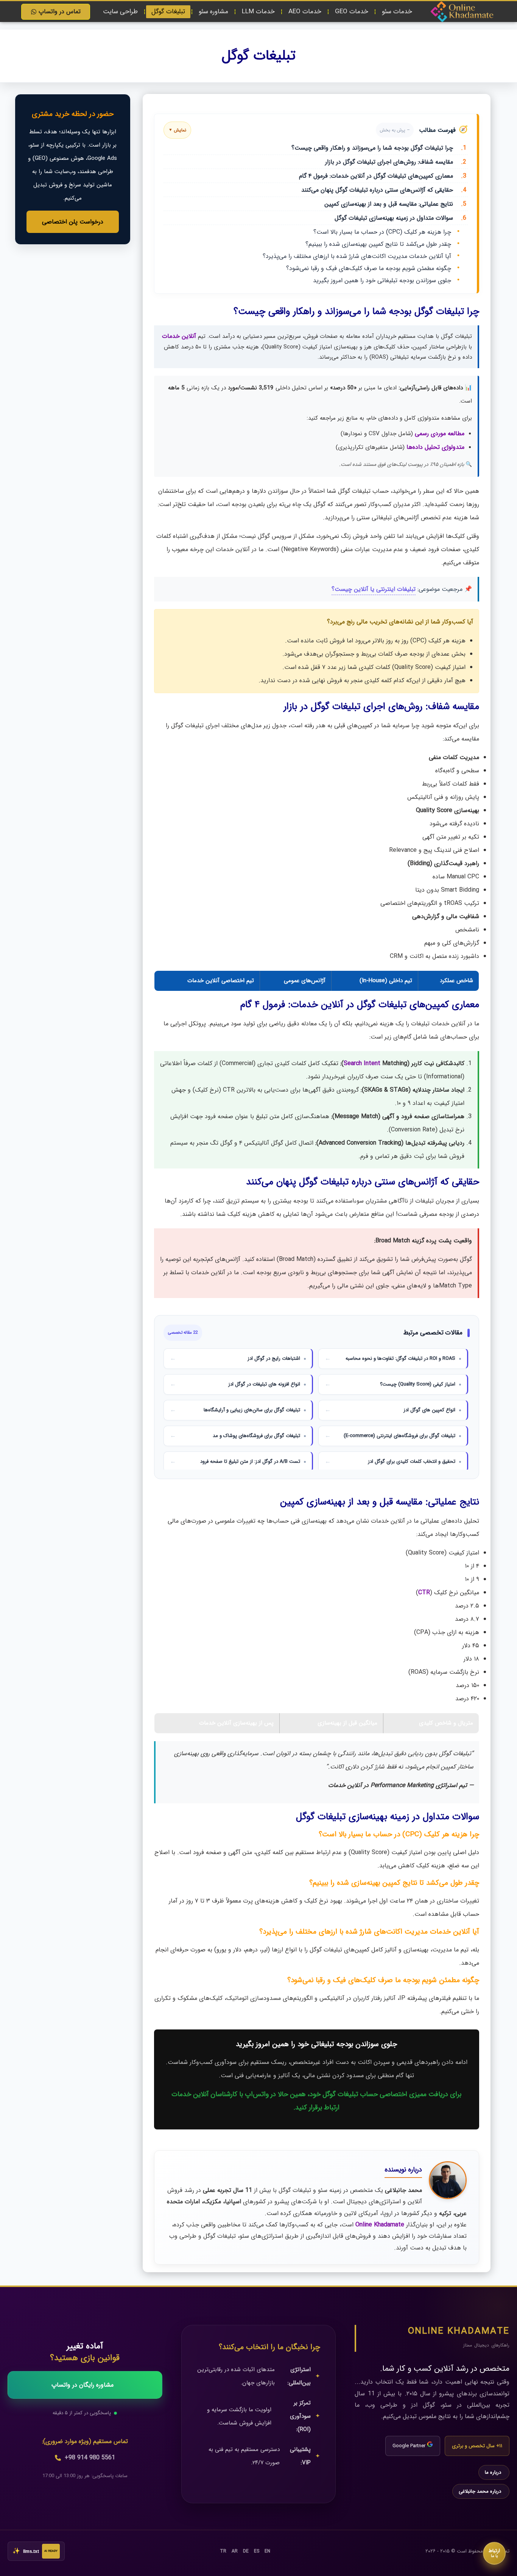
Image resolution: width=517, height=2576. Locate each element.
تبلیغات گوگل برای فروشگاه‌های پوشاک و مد (256, 1436)
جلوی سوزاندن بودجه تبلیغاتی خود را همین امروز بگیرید (382, 280)
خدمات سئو (397, 12)
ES (257, 2551)
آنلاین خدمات (179, 336)
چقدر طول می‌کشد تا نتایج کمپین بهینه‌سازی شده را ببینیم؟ (378, 244)
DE (246, 2551)
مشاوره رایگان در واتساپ (83, 2385)
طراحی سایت (120, 12)
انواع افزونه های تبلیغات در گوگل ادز (264, 1384)
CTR (424, 1593)
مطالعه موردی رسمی (440, 433)
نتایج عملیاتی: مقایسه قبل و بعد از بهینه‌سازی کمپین (395, 204)
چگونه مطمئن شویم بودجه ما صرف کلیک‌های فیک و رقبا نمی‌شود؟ (369, 268)
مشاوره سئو (213, 12)
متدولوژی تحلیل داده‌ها (435, 447)
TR (223, 2551)
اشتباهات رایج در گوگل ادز (274, 1358)
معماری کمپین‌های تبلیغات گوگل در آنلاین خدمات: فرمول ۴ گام (383, 176)
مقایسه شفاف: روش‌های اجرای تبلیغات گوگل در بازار (396, 162)
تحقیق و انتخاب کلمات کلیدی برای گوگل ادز (412, 1461)
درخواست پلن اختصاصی (73, 222)
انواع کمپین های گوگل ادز (429, 1410)
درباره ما (493, 2472)
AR (235, 2551)
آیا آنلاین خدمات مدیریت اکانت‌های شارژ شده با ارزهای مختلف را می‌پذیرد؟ (357, 256)
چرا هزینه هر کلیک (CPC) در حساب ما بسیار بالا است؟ (382, 232)
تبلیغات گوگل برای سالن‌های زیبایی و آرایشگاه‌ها (252, 1410)
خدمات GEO (352, 12)
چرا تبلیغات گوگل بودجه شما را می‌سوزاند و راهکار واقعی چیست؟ (379, 148)
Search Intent (362, 1063)
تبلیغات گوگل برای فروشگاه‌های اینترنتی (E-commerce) (399, 1436)
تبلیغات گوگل (168, 12)
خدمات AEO (305, 12)
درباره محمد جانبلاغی (480, 2491)
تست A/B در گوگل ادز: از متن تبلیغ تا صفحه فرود (250, 1461)
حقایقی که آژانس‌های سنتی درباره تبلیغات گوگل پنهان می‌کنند (384, 190)
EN (267, 2551)
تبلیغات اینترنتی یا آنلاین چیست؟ (374, 589)
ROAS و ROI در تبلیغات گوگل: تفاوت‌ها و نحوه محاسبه (400, 1358)
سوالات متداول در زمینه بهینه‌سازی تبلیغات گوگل (400, 218)
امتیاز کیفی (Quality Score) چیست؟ (418, 1384)
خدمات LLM (258, 12)
